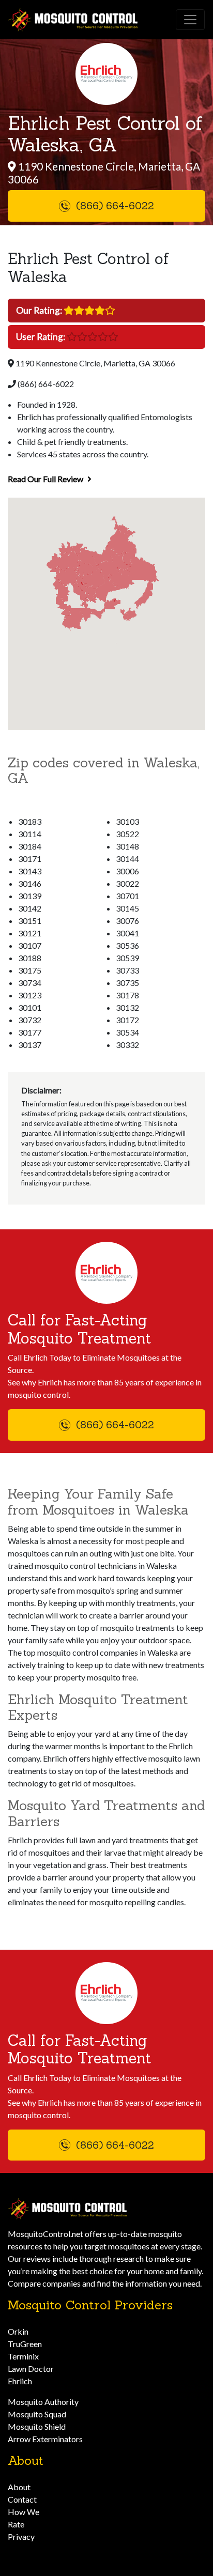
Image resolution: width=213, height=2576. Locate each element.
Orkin (18, 2331)
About (19, 2487)
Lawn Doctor (31, 2369)
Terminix (23, 2356)
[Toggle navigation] (190, 20)
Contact (22, 2499)
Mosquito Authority (43, 2402)
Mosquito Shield (37, 2426)
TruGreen (25, 2344)
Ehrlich (20, 2381)
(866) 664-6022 (45, 384)
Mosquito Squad (37, 2414)
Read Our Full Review (46, 479)
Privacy (21, 2536)
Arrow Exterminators (45, 2439)
